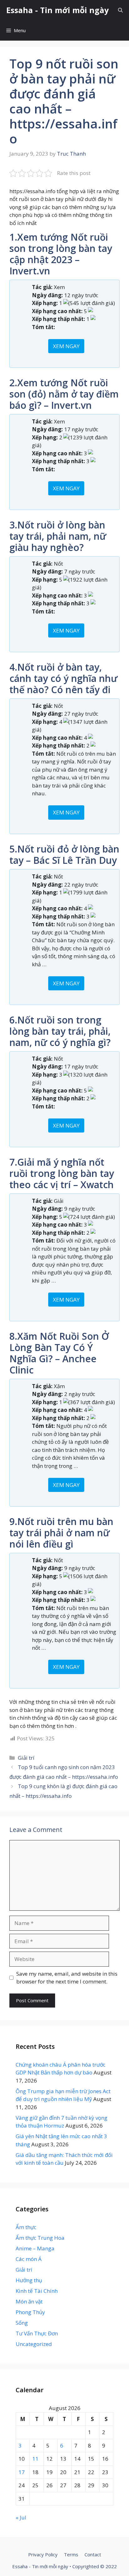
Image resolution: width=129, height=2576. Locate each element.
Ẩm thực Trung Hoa (40, 2238)
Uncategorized (34, 2344)
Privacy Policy (43, 2554)
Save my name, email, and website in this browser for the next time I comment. (67, 1978)
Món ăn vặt (29, 2301)
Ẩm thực (26, 2227)
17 (22, 2472)
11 (35, 2459)
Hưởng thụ (29, 2280)
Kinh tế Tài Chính (37, 2291)
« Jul (21, 2517)
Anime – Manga (35, 2248)
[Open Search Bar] (120, 10)
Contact (93, 2554)
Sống (22, 2323)
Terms (71, 2554)
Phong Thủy (30, 2312)
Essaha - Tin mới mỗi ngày (57, 10)
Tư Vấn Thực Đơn (37, 2333)
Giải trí (26, 1758)
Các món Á (29, 2259)
